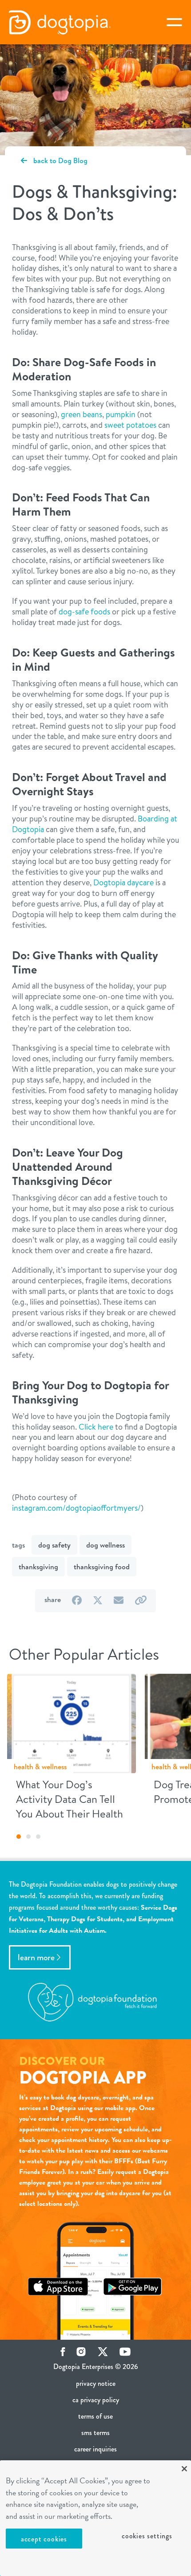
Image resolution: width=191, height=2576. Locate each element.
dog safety (54, 1545)
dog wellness (105, 1545)
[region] (95, 2518)
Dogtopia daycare (123, 882)
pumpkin (121, 414)
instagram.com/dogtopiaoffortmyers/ (76, 1508)
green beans (82, 414)
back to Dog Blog (60, 160)
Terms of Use (95, 2416)
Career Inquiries (95, 2449)
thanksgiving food (102, 1567)
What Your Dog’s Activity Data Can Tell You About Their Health (70, 1799)
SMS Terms (95, 2433)
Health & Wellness (40, 1767)
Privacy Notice (96, 2383)
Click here (96, 1427)
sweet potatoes (130, 425)
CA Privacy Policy (96, 2400)
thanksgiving (38, 1567)
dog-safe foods (84, 612)
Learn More (36, 1957)
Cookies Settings (147, 2536)
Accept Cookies (44, 2539)
